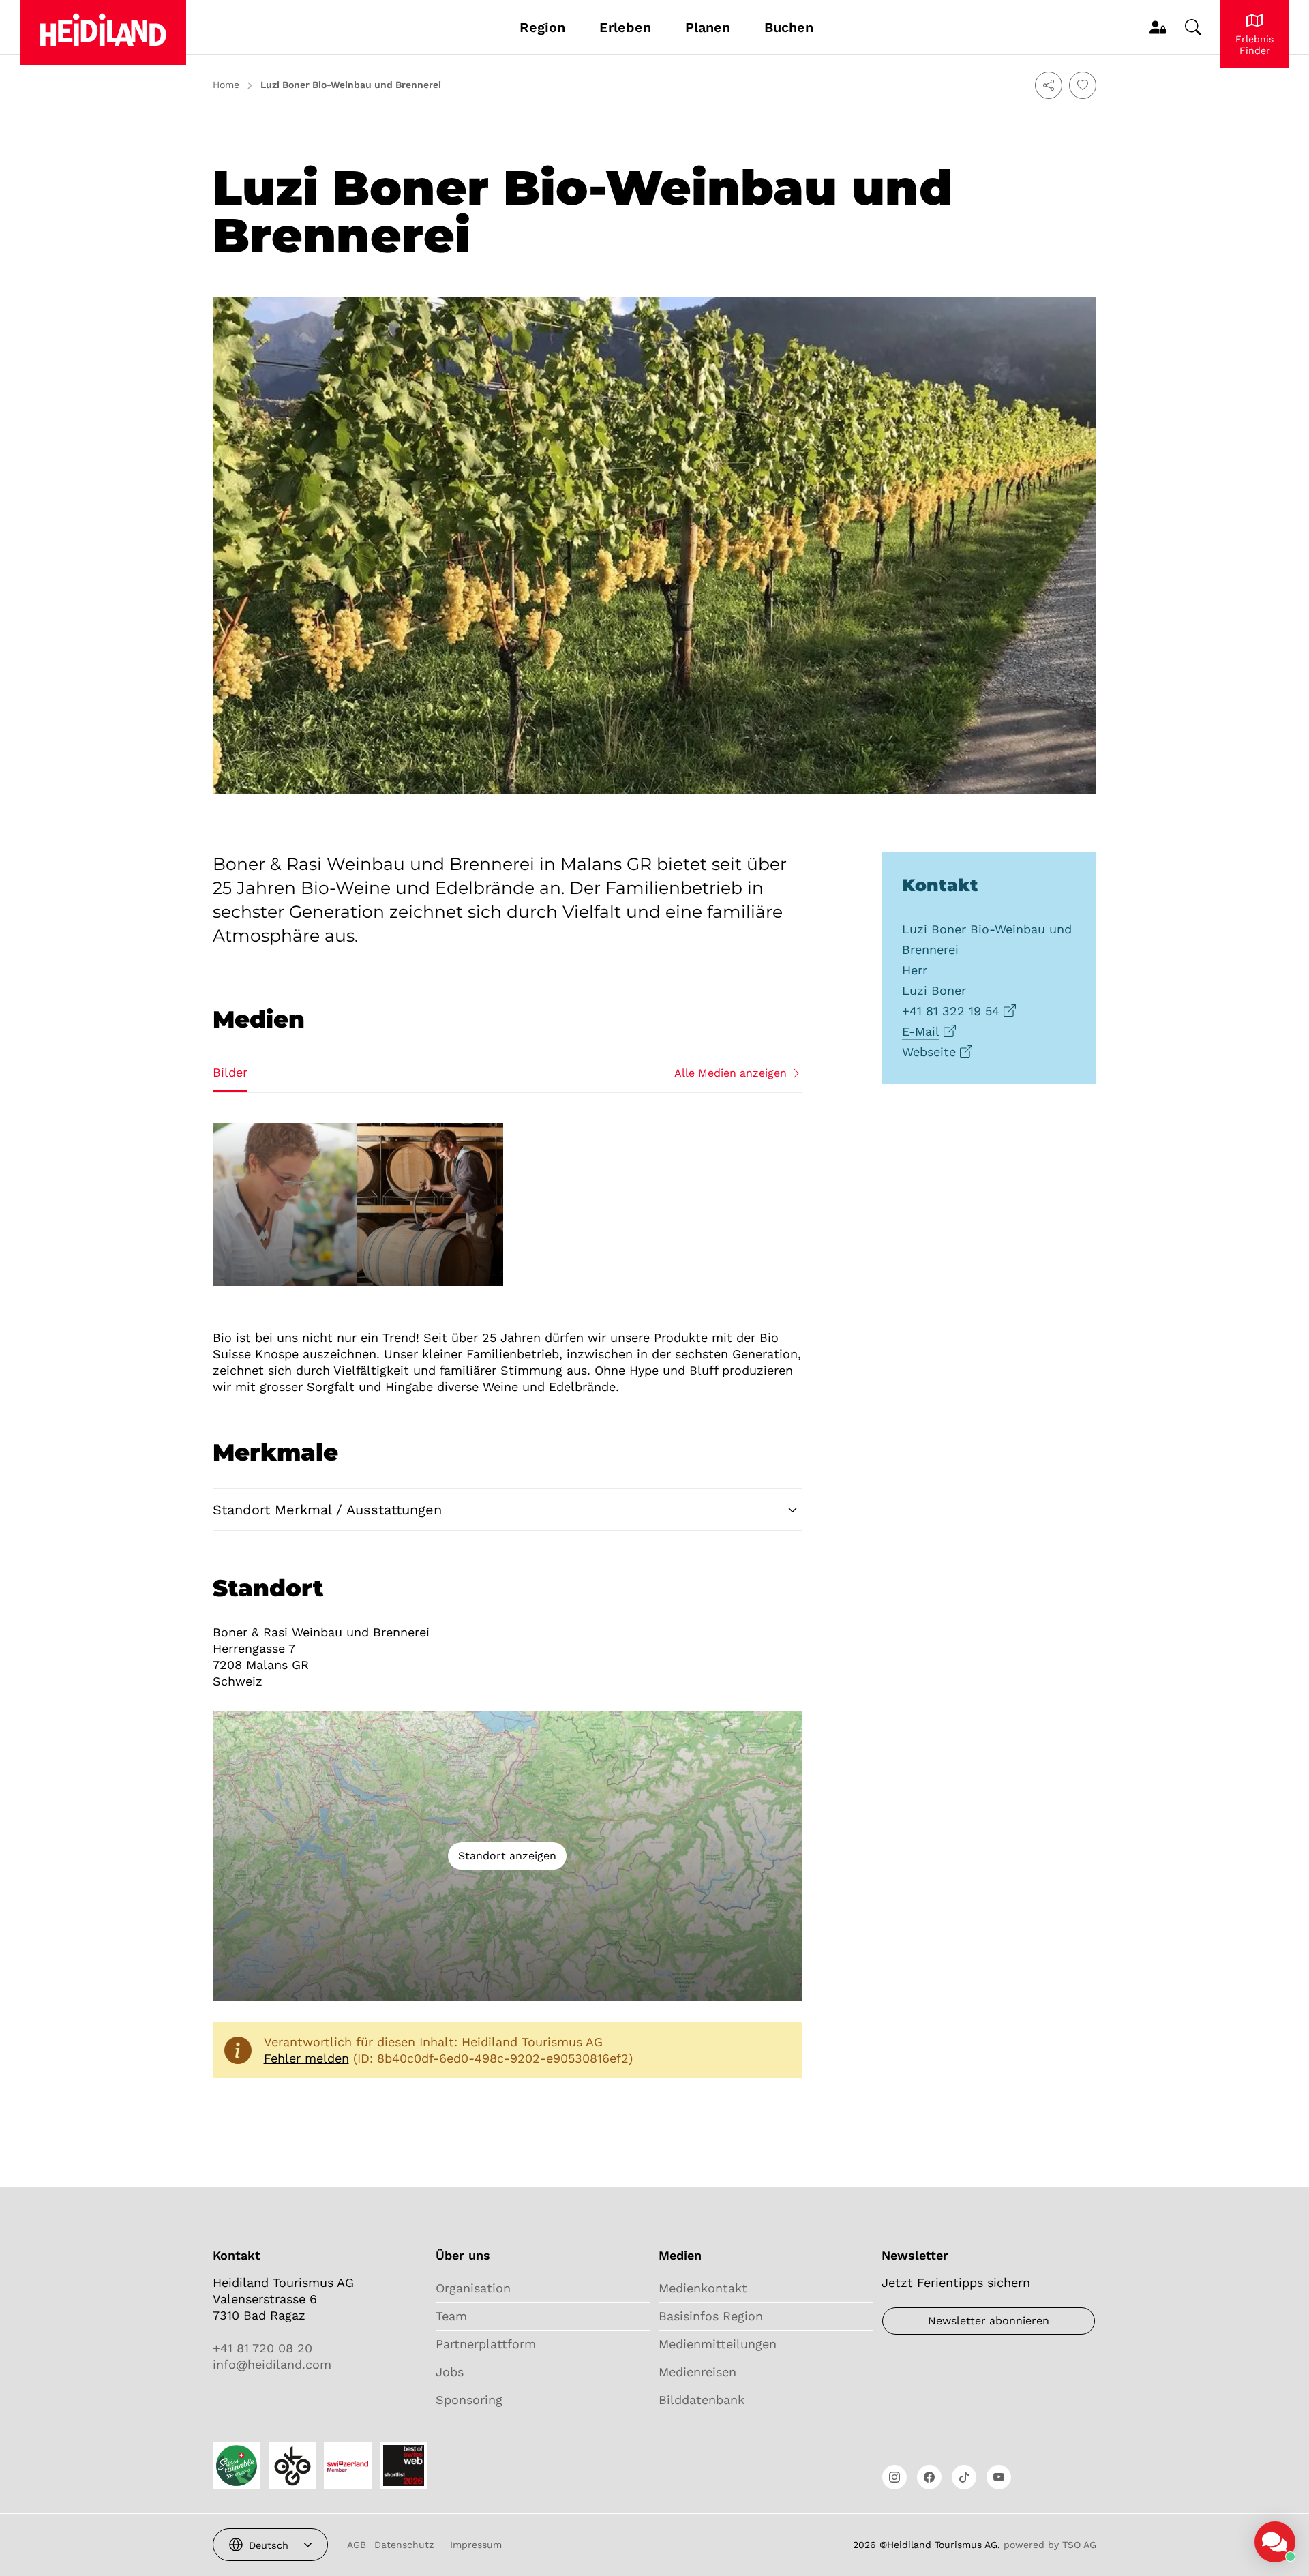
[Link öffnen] (894, 2477)
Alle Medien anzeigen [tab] (731, 1073)
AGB (357, 2545)
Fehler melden (306, 2058)
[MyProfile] (1158, 27)
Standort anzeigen (507, 1856)
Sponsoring (469, 2400)
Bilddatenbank (702, 2400)
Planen (708, 27)
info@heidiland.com (272, 2364)
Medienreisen (697, 2372)
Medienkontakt (703, 2288)
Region (542, 27)
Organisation (473, 2288)
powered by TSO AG (1050, 2545)
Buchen (789, 27)
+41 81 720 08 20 (262, 2348)
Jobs (450, 2372)
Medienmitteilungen (718, 2344)
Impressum (476, 2545)
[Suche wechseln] (1193, 27)
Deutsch (269, 2545)
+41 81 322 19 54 (951, 1011)
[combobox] (270, 2545)
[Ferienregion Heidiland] (103, 33)
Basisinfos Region (711, 2316)
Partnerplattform (486, 2344)
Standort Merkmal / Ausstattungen (327, 1510)
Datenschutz (404, 2545)
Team (451, 2316)
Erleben (625, 27)
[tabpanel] (507, 1205)
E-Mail (921, 1031)
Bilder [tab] (230, 1072)
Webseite (929, 1052)
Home (226, 85)
